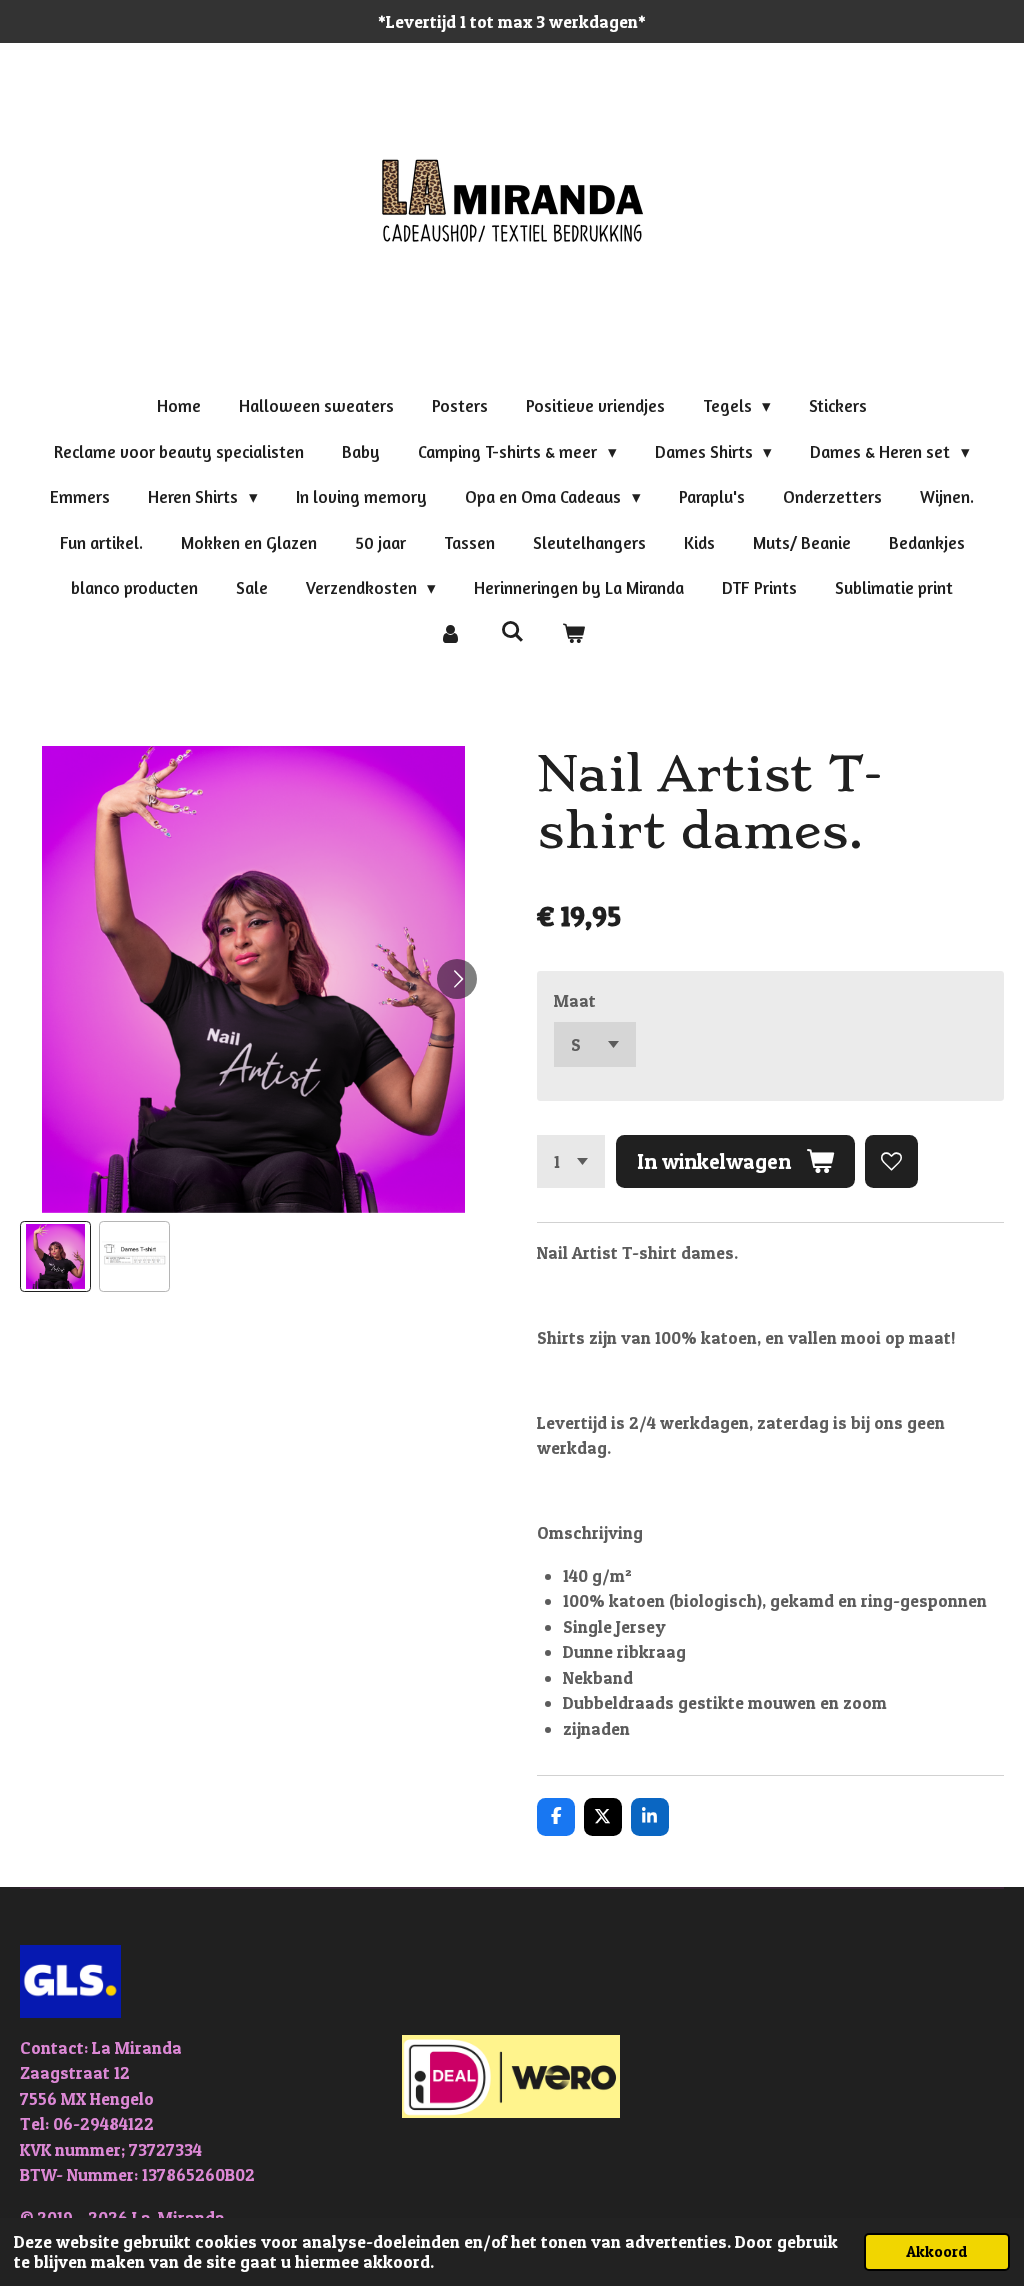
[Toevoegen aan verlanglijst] (891, 1161)
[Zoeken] (512, 631)
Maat (575, 1000)
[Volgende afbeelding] (457, 979)
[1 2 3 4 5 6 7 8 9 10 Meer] (571, 1161)
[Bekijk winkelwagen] (574, 634)
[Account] (450, 634)
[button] (55, 1256)
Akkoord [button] (937, 2251)
